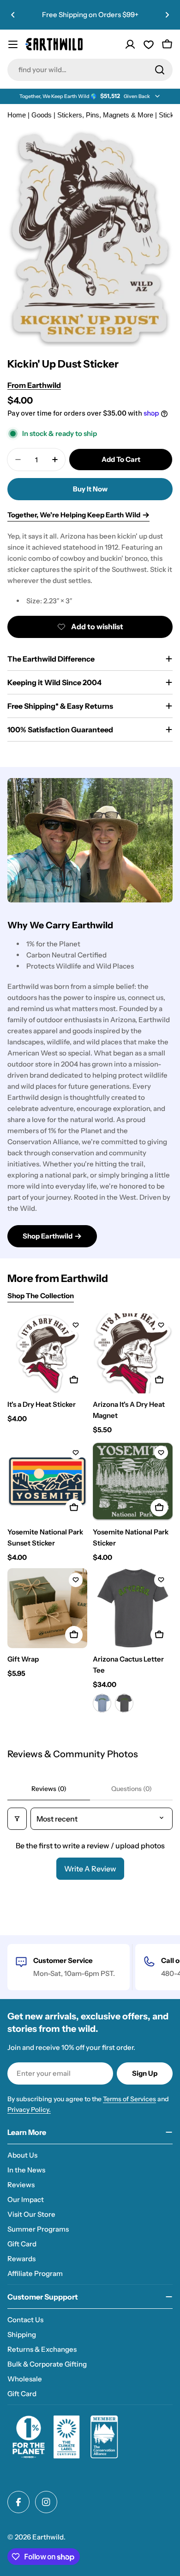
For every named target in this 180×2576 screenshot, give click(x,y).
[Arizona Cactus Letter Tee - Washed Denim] (102, 1703)
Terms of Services (129, 2099)
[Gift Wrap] (47, 1608)
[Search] (160, 70)
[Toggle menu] (13, 44)
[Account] (130, 44)
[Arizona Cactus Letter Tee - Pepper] (124, 1703)
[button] (13, 15)
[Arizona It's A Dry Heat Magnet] (133, 1353)
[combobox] (90, 70)
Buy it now (90, 489)
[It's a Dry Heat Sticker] (47, 1353)
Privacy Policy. (29, 2110)
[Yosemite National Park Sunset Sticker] (47, 1481)
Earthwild (48, 2537)
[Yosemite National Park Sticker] (133, 1481)
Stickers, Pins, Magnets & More (105, 115)
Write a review (90, 1869)
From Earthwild (34, 385)
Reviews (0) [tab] (49, 1789)
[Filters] (17, 1819)
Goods (42, 115)
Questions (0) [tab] (132, 1789)
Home (17, 115)
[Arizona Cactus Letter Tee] (133, 1608)
